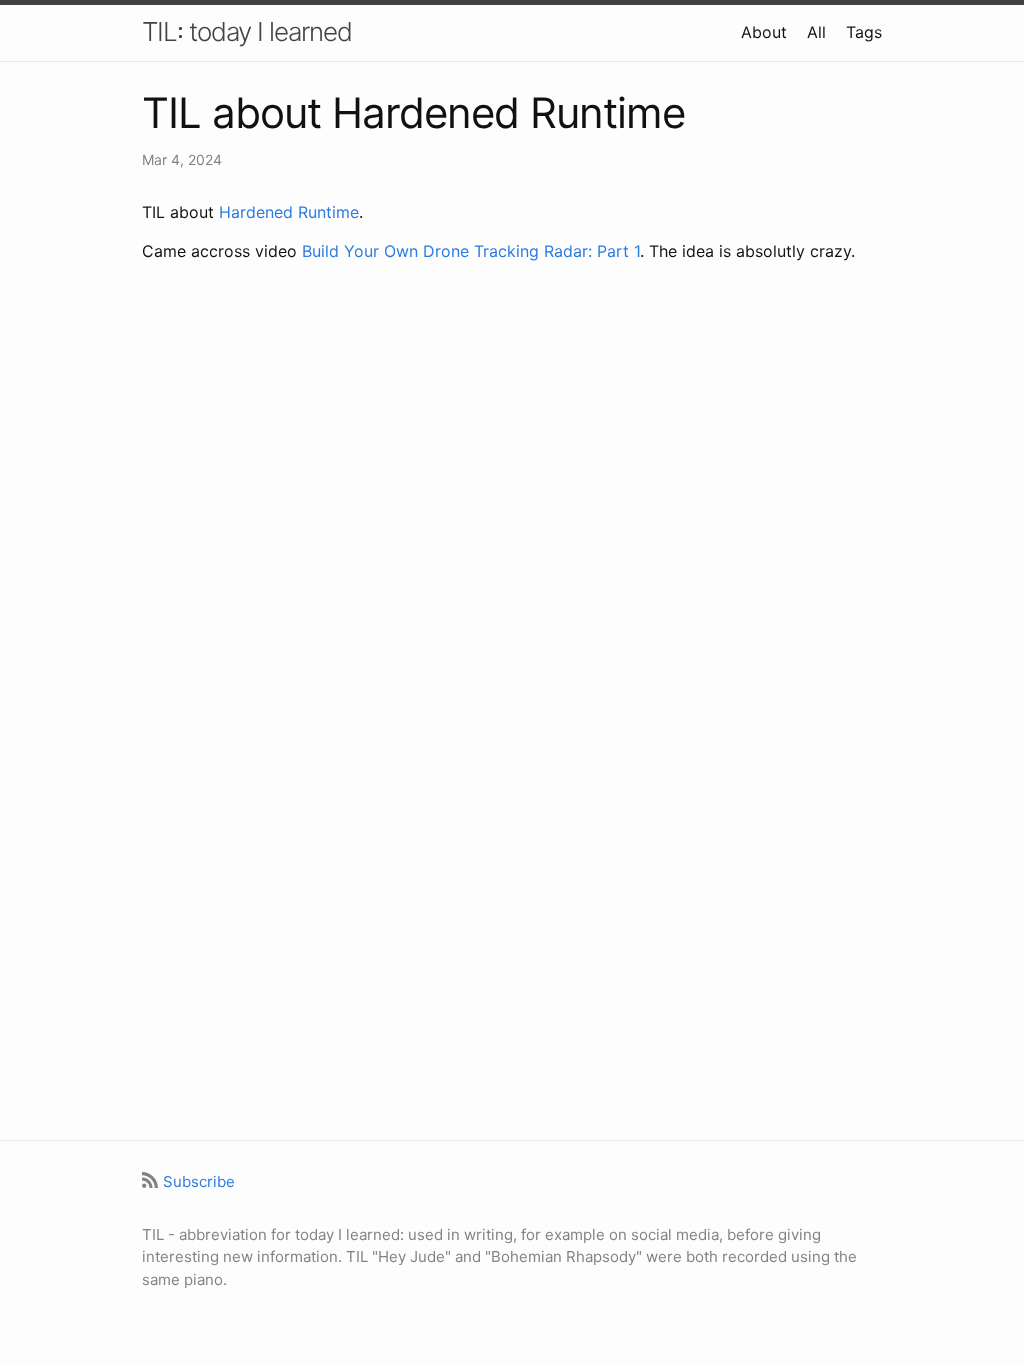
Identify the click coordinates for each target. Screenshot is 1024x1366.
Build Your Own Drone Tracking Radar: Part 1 (471, 251)
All (816, 32)
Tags (864, 32)
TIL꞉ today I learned (247, 31)
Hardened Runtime (289, 212)
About (764, 32)
